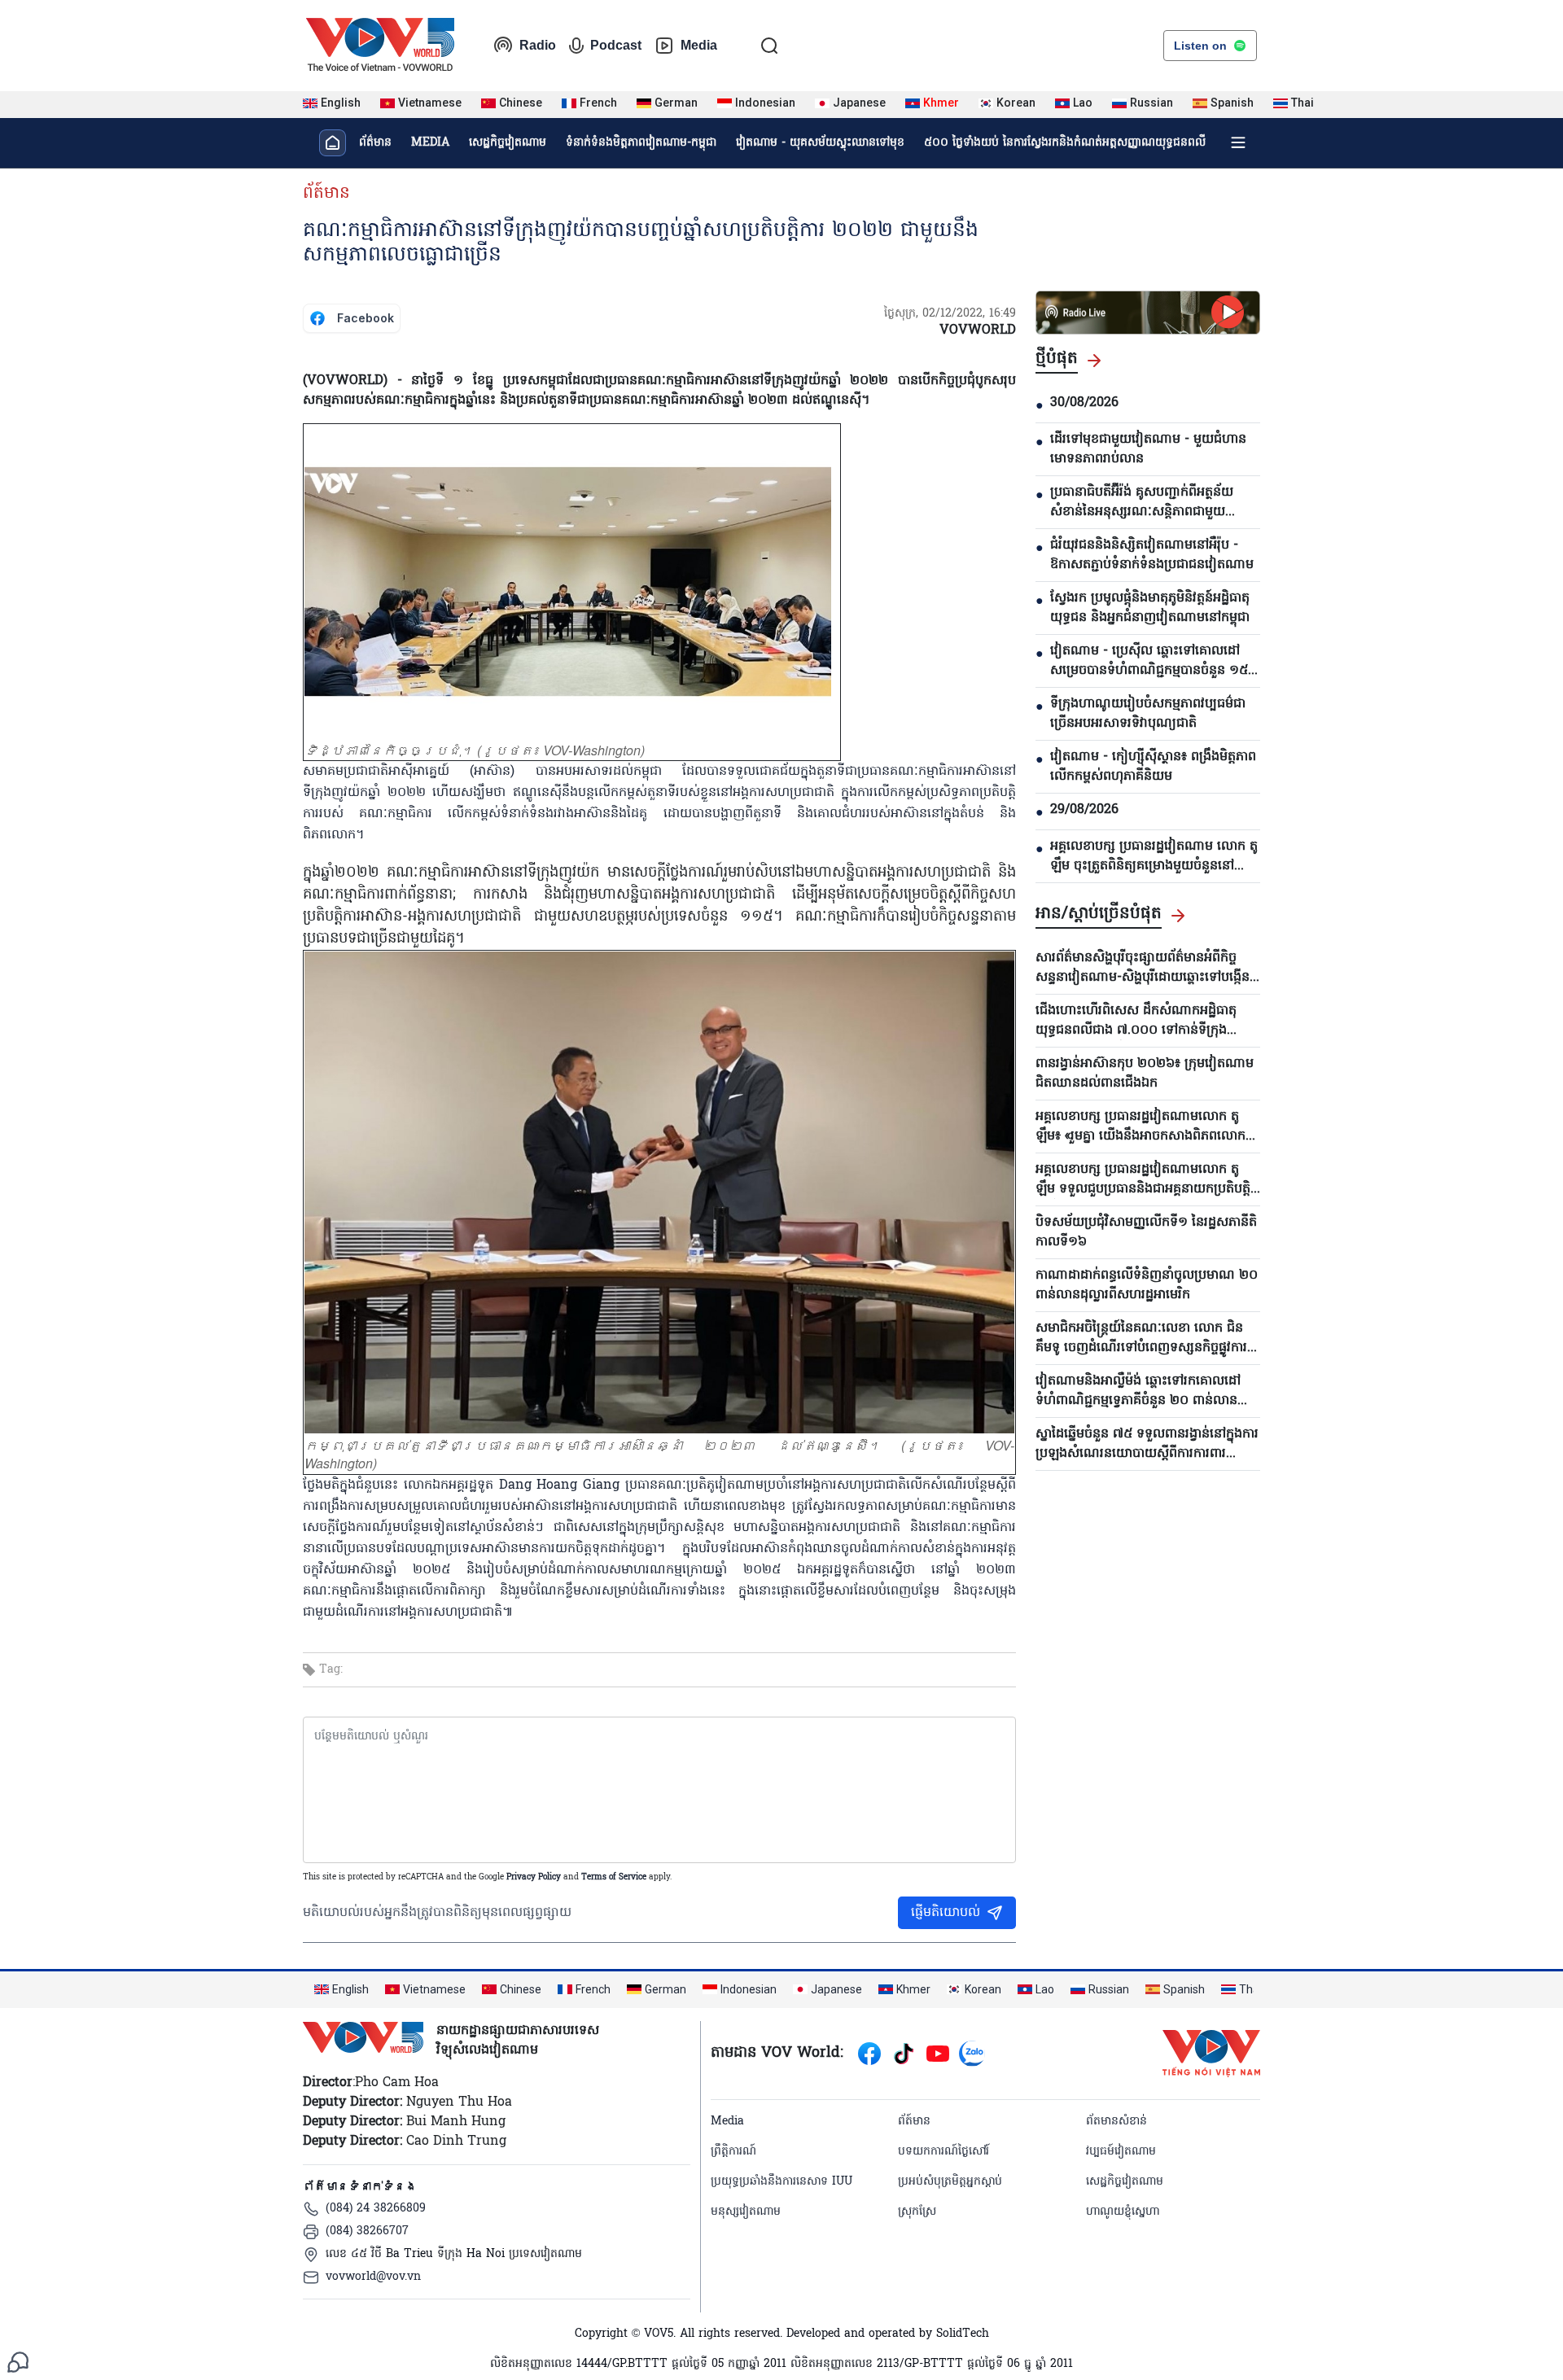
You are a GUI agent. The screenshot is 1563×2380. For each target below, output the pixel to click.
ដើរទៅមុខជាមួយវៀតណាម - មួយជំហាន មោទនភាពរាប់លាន (1148, 449)
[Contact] (18, 2362)
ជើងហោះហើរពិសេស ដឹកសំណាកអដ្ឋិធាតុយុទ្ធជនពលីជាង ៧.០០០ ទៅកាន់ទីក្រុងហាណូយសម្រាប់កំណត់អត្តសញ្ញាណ (1136, 1021)
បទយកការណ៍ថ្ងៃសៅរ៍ (943, 2152)
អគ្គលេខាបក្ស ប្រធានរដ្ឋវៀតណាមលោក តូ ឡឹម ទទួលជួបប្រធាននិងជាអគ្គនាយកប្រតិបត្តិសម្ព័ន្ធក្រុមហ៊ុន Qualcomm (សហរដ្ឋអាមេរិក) (1143, 1179)
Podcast (616, 45)
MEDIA (430, 143)
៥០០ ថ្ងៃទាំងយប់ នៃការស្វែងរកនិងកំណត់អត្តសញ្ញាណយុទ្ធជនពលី (1065, 143)
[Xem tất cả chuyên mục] (1238, 142)
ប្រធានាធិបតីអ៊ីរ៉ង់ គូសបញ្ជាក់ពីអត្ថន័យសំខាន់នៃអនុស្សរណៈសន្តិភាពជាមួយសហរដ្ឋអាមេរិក (1142, 502)
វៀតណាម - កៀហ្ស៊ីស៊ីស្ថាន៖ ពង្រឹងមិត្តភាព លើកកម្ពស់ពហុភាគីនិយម (1153, 767)
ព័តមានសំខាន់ (1116, 2122)
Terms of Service (614, 1877)
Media (699, 45)
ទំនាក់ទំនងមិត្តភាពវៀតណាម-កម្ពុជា (641, 143)
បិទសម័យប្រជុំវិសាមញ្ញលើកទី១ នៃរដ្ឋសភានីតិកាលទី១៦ (1146, 1232)
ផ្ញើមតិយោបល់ (946, 1913)
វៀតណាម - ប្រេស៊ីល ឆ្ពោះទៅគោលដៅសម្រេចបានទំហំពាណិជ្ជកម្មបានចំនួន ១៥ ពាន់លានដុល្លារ (1149, 661)
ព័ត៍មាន (326, 194)
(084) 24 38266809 (376, 2209)
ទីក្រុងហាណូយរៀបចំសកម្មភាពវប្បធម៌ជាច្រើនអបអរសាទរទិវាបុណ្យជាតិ (1148, 714)
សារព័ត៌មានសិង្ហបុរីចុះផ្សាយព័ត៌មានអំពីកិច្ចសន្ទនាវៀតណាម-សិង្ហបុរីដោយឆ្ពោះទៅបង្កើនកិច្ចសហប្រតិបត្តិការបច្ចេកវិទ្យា (1143, 968)
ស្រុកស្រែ (917, 2212)
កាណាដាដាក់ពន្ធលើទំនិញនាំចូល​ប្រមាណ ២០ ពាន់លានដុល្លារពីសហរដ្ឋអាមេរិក (1147, 1285)
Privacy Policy (534, 1877)
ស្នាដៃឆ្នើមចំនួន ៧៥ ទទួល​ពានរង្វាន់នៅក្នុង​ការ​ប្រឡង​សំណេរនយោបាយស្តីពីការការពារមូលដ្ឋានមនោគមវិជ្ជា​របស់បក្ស (1147, 1444)
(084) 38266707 (367, 2231)
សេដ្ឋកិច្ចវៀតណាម (508, 143)
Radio (538, 45)
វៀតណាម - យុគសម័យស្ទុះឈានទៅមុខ (820, 143)
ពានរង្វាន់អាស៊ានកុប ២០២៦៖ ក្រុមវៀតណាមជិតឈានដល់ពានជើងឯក (1145, 1074)
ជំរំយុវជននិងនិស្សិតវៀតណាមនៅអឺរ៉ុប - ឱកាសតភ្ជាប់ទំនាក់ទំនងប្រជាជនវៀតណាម (1152, 555)
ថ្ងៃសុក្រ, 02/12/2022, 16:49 (950, 314)
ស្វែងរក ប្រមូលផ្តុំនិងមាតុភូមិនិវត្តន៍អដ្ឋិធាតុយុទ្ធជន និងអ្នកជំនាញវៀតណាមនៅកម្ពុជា (1150, 608)
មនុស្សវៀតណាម (746, 2212)
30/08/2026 (1084, 403)
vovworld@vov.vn (373, 2277)
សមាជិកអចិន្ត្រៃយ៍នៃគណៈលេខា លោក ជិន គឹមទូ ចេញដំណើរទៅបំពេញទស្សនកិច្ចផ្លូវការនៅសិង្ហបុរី (1141, 1338)
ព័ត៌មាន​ (375, 143)
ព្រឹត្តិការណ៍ (733, 2152)
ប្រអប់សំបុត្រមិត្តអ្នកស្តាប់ (950, 2182)
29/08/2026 (1084, 810)
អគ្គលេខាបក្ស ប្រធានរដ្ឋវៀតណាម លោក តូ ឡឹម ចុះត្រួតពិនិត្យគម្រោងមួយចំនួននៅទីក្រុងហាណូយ (1154, 856)
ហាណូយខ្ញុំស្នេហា (1123, 2212)
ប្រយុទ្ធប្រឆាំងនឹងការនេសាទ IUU (781, 2182)
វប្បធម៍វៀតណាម (1121, 2152)
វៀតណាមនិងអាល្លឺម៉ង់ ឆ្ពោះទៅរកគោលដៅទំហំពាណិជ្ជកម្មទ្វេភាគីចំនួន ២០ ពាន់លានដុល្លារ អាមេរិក (1138, 1391)
